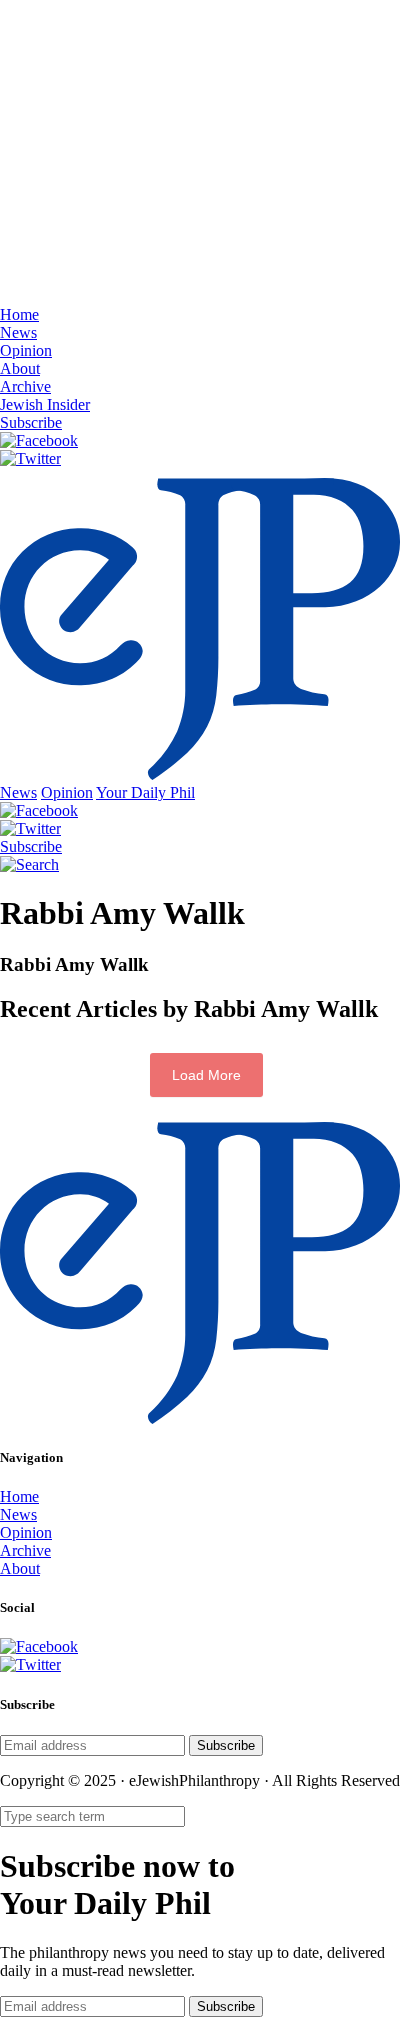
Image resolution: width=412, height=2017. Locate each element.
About (20, 368)
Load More (206, 1075)
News (18, 332)
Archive (25, 386)
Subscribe (31, 422)
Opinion (26, 350)
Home (19, 314)
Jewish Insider (45, 404)
